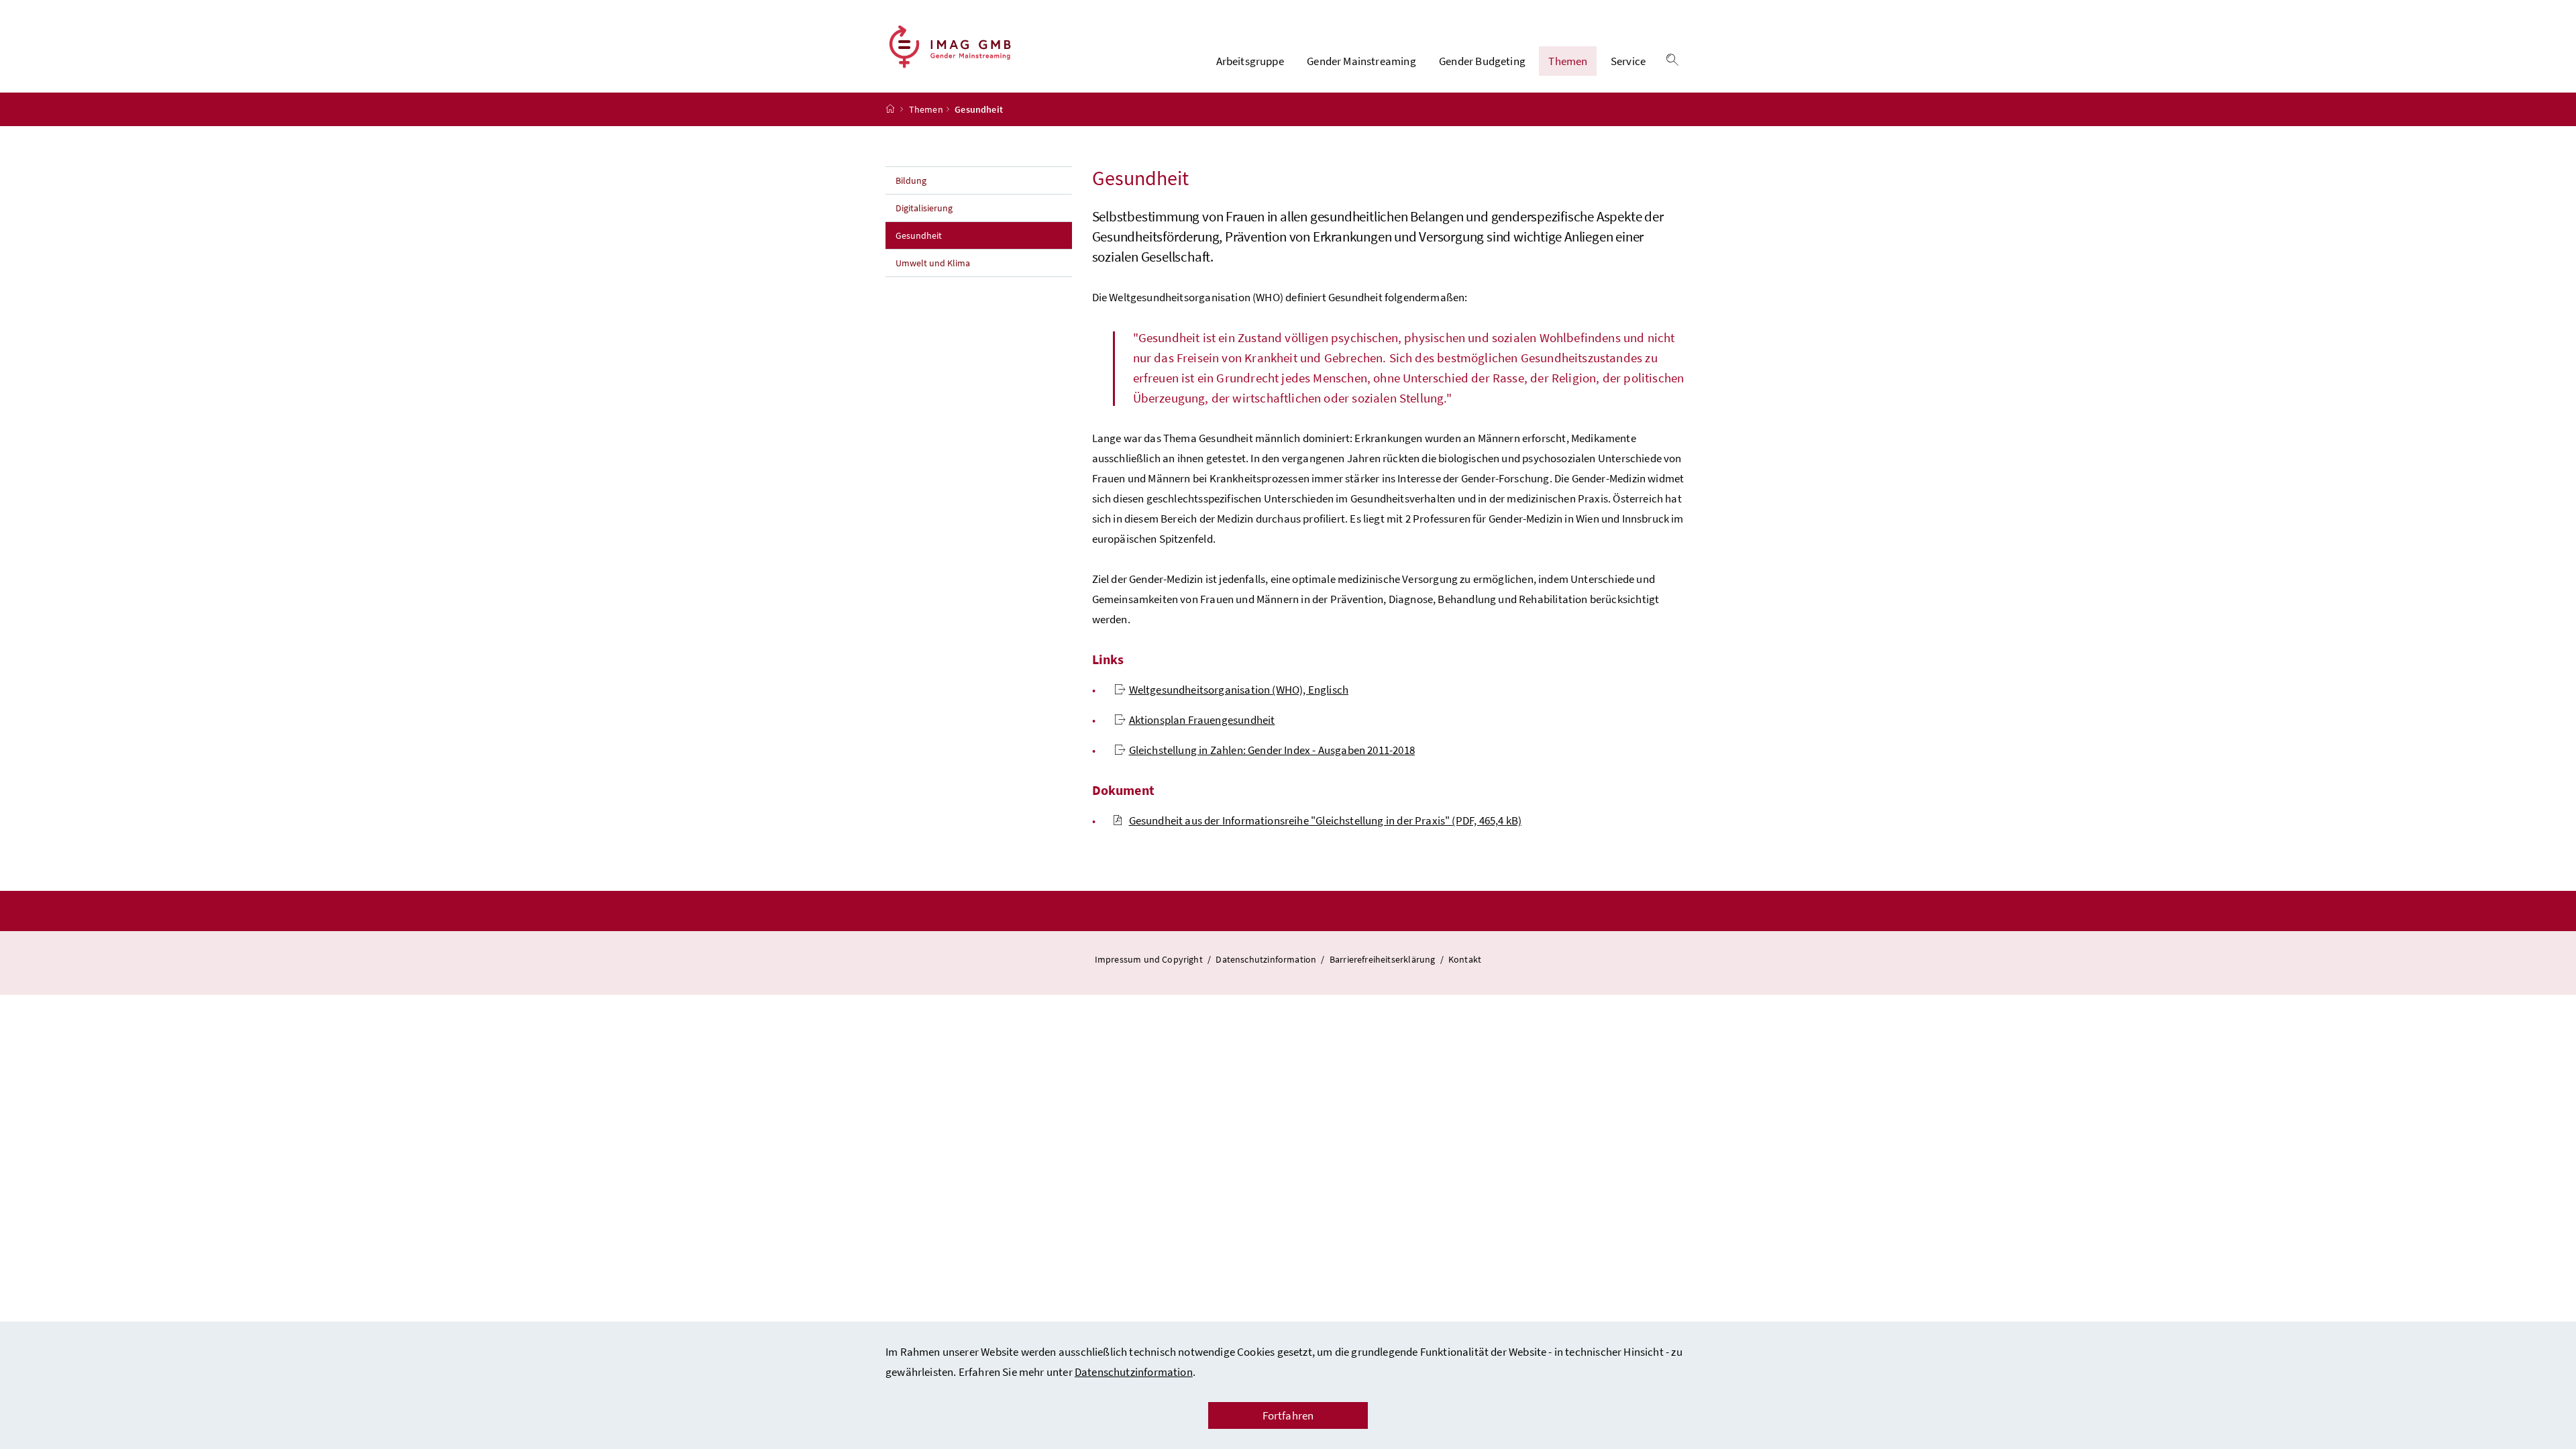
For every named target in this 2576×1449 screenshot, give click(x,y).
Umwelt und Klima (933, 263)
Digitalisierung (924, 208)
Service (1628, 61)
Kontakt (1465, 959)
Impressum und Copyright (1150, 959)
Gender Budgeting (1482, 61)
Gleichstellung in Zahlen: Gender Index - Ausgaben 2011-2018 (1272, 750)
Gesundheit (948, 235)
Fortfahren (1288, 1415)
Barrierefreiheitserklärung (1384, 959)
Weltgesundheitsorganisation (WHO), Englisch (1239, 690)
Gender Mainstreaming (1361, 61)
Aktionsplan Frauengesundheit (1202, 720)
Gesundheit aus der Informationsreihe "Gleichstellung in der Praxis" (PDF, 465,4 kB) (1326, 820)
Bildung (911, 180)
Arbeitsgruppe (1250, 61)
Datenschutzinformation (1134, 1372)
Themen (1568, 61)
